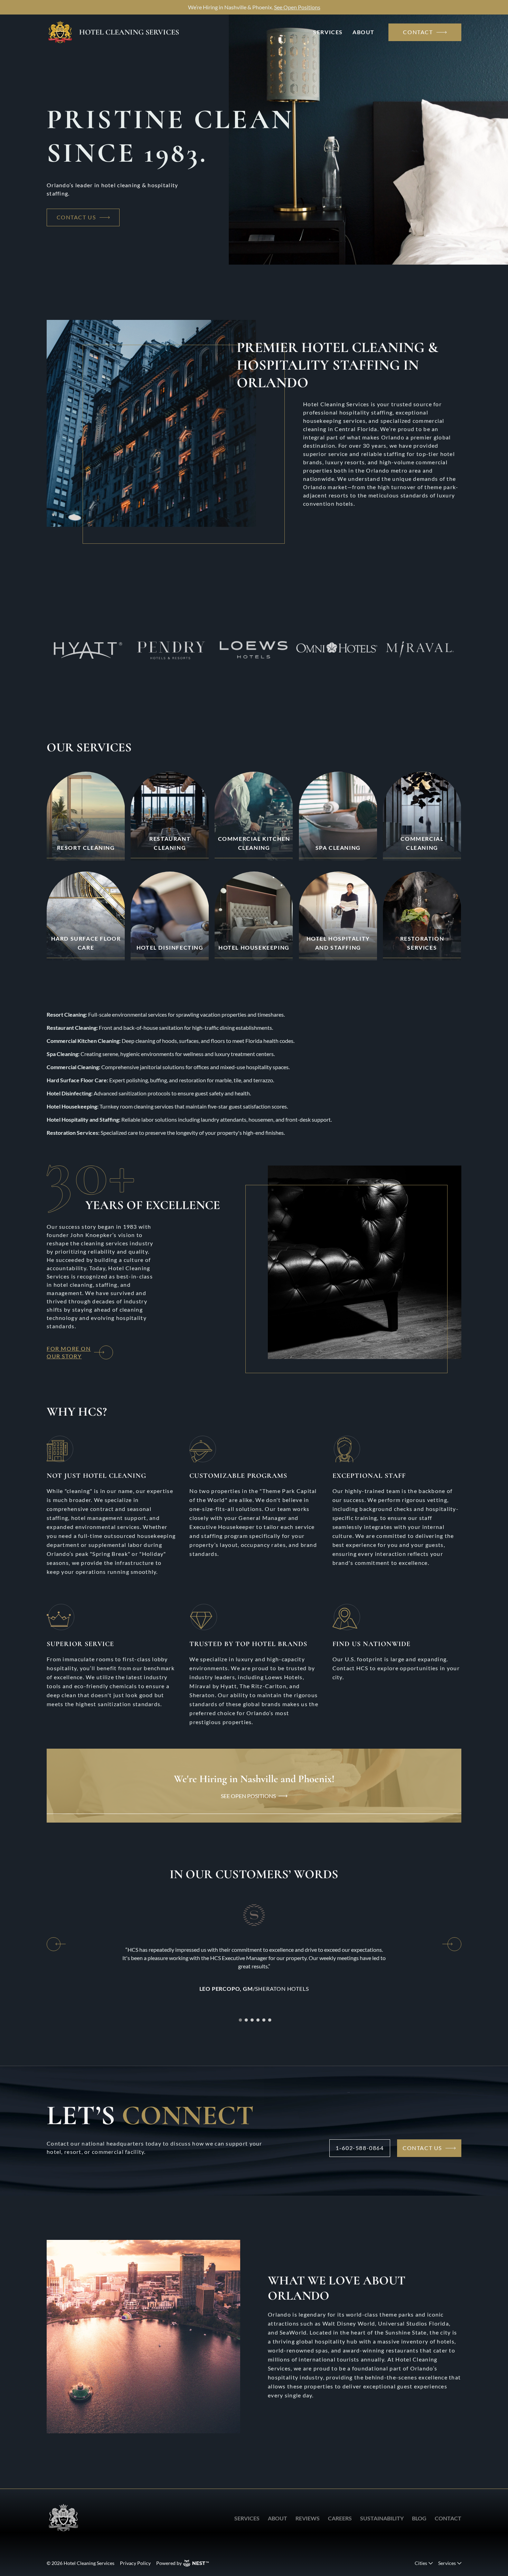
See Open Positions (297, 7)
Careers (340, 2518)
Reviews (308, 2518)
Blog (419, 2518)
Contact (418, 32)
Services (328, 32)
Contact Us (76, 217)
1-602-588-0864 (360, 2148)
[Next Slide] (454, 1944)
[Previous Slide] (54, 1944)
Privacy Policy (135, 2563)
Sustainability (382, 2518)
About (364, 32)
